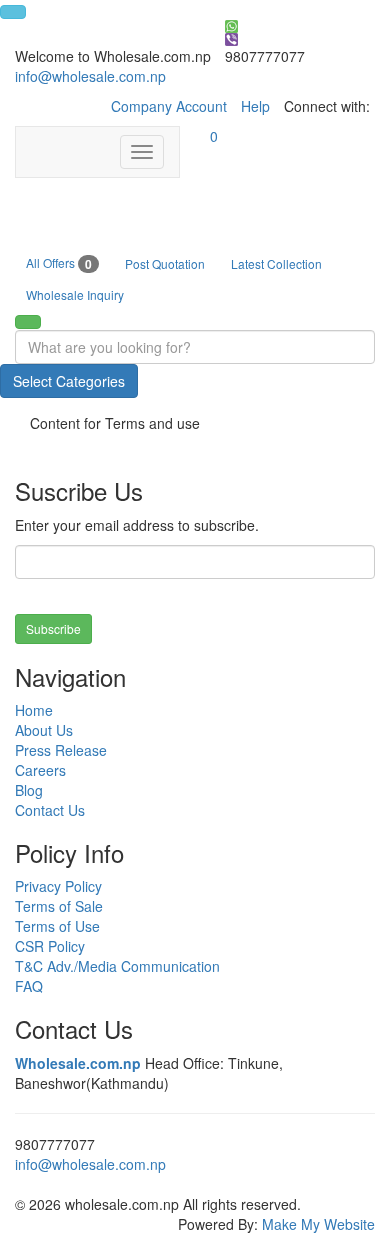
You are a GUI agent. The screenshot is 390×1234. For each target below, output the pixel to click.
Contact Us (50, 810)
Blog (29, 790)
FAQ (29, 986)
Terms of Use (57, 926)
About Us (44, 730)
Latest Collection (276, 263)
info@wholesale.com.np (90, 76)
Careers (40, 770)
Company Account (169, 106)
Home (34, 710)
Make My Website (318, 1224)
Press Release (61, 750)
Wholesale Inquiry (75, 294)
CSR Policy (50, 946)
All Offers (59, 263)
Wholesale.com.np (78, 1063)
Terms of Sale (59, 906)
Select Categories (69, 381)
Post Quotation (165, 263)
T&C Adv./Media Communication (117, 966)
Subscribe (53, 628)
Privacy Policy (58, 886)
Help (255, 106)
